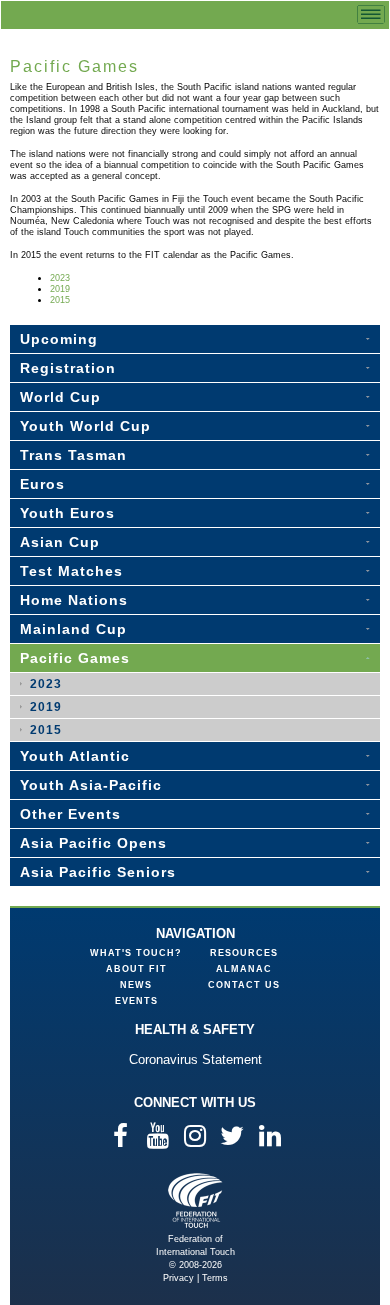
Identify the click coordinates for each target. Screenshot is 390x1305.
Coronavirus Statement (195, 1059)
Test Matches (71, 571)
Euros (42, 484)
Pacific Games (75, 658)
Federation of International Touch (195, 1200)
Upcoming (59, 339)
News (136, 985)
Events (136, 1001)
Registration (68, 368)
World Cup (60, 397)
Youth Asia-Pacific (91, 785)
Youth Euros (67, 513)
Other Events (70, 814)
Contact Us (244, 985)
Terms (215, 1278)
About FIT (136, 969)
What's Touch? (136, 953)
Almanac (244, 969)
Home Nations (74, 600)
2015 (60, 300)
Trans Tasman (73, 455)
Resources (244, 953)
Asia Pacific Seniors (98, 872)
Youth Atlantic (75, 756)
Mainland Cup (73, 629)
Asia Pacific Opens (93, 843)
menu (371, 14)
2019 (60, 289)
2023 (60, 278)
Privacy (178, 1278)
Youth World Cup (85, 426)
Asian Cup (60, 542)
